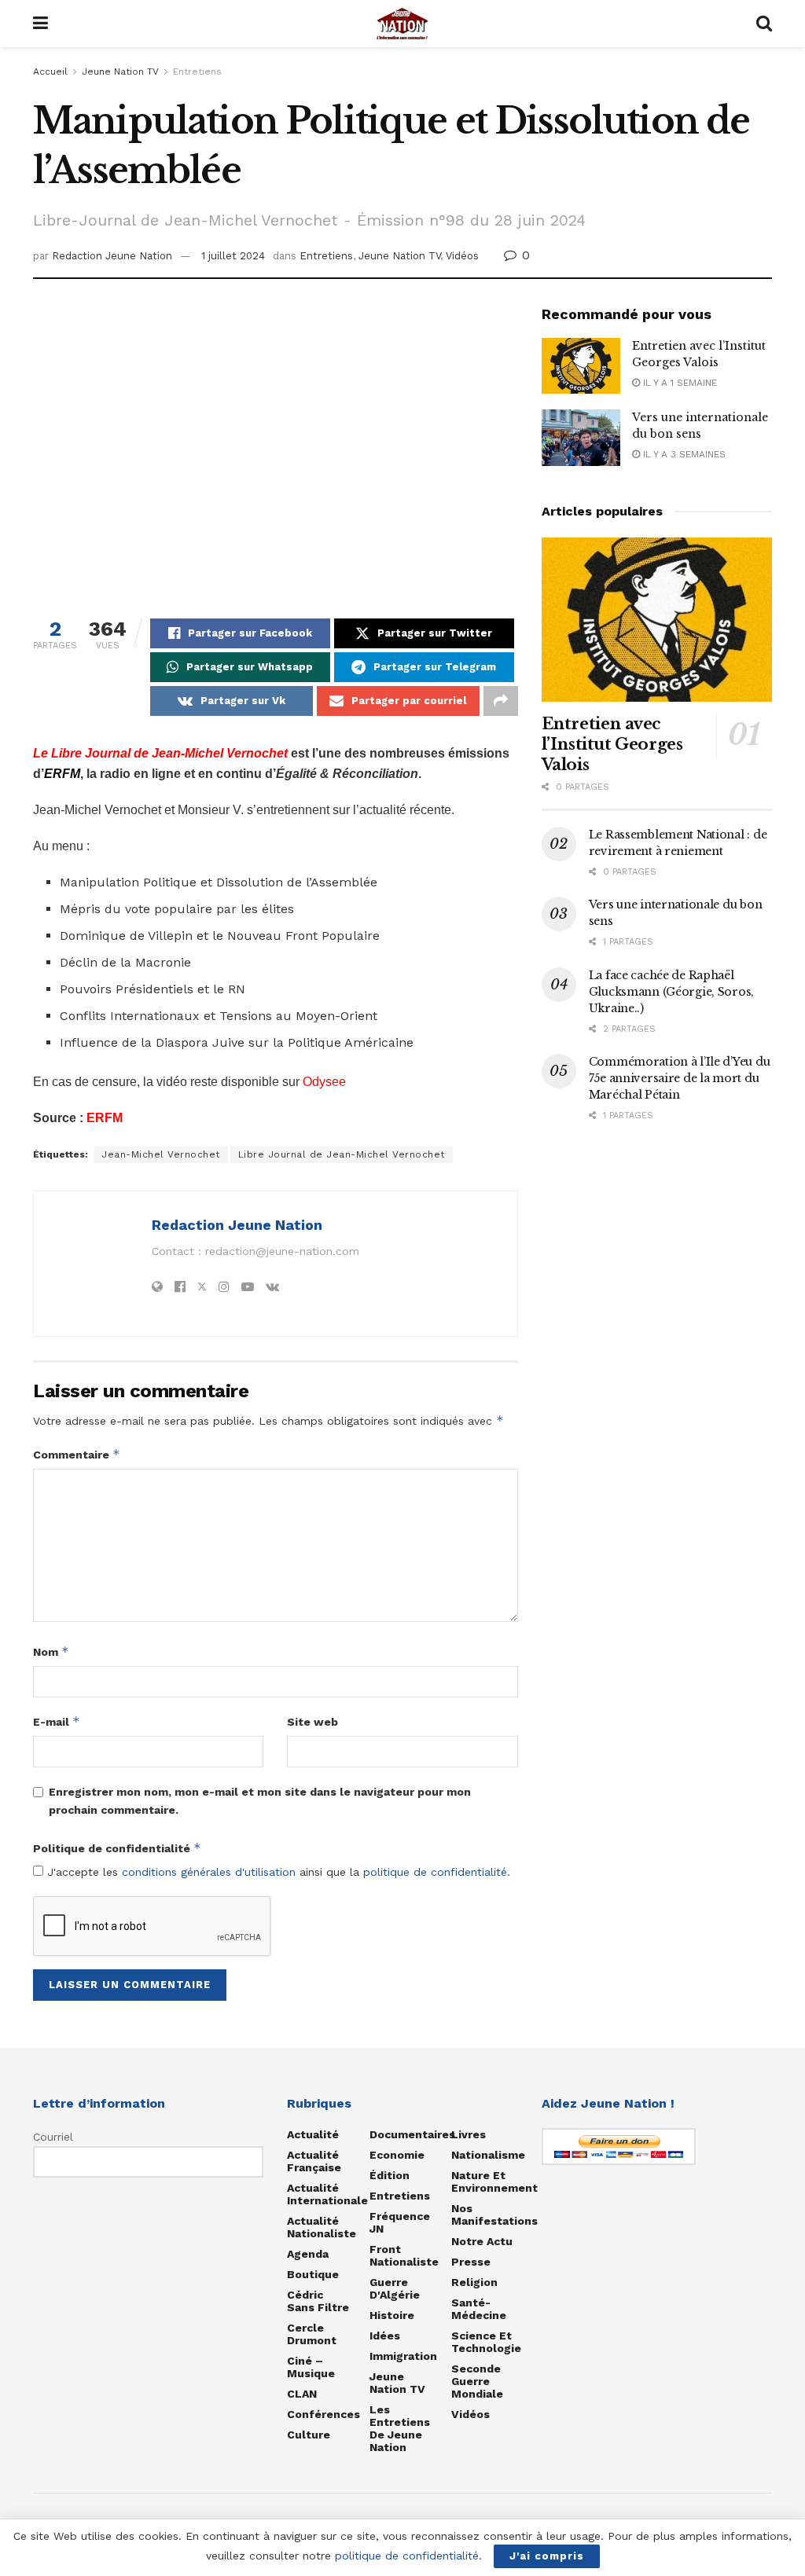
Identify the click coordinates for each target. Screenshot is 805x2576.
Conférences (323, 2414)
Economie (397, 2155)
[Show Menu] (40, 24)
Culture (309, 2435)
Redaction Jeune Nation (112, 256)
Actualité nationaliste (322, 2227)
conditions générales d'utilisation (209, 1872)
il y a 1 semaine (678, 383)
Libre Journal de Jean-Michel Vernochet (342, 1154)
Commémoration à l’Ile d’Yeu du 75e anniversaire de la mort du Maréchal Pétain (680, 1078)
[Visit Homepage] (402, 24)
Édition (390, 2175)
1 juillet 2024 (233, 256)
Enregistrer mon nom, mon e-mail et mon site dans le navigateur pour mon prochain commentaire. (260, 1800)
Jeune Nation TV (120, 72)
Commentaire (77, 1454)
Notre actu (482, 2241)
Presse (471, 2262)
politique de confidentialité (435, 1872)
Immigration (403, 2356)
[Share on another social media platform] (501, 701)
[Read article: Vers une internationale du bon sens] (581, 438)
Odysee (324, 1082)
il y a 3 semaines (683, 454)
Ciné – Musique (311, 2367)
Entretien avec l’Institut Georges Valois (612, 744)
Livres (469, 2134)
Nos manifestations (494, 2215)
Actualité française (314, 2161)
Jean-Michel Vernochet (161, 1154)
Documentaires (412, 2134)
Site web (312, 1722)
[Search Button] (764, 24)
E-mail (57, 1721)
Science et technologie (486, 2342)
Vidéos (462, 256)
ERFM (105, 1118)
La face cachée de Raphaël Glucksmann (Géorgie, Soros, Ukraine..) (671, 992)
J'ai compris (547, 2556)
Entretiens (197, 72)
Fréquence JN (400, 2222)
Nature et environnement (494, 2182)
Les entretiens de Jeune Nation (400, 2428)
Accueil (50, 72)
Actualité (313, 2134)
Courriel (53, 2137)
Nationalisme (488, 2155)
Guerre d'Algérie (395, 2288)
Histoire (392, 2315)
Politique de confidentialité (117, 1848)
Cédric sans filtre (318, 2301)
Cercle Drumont (312, 2334)
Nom (51, 1651)
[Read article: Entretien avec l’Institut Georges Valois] (581, 366)
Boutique (313, 2274)
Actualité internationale (327, 2194)
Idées (385, 2336)
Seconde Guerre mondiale (477, 2381)
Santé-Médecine (479, 2309)
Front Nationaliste (404, 2255)
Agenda (308, 2254)
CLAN (302, 2394)
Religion (474, 2282)
